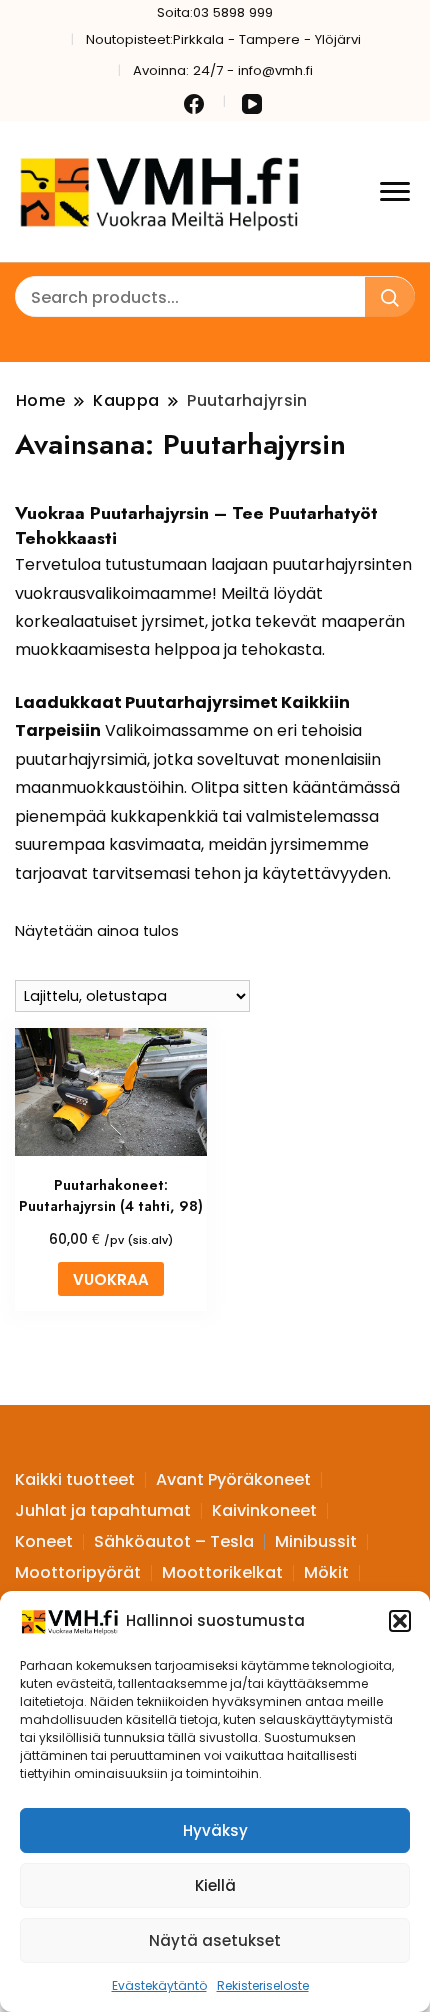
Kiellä (215, 1885)
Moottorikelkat (222, 1572)
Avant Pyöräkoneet (233, 1479)
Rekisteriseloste (263, 1985)
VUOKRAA (111, 1279)
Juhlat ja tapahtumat (103, 1510)
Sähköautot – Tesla (174, 1541)
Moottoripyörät (78, 1572)
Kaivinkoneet (264, 1510)
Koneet (44, 1541)
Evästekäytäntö (159, 1985)
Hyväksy (215, 1830)
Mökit (326, 1572)
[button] (400, 1621)
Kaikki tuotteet (75, 1479)
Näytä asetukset (215, 1940)
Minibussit (316, 1541)
